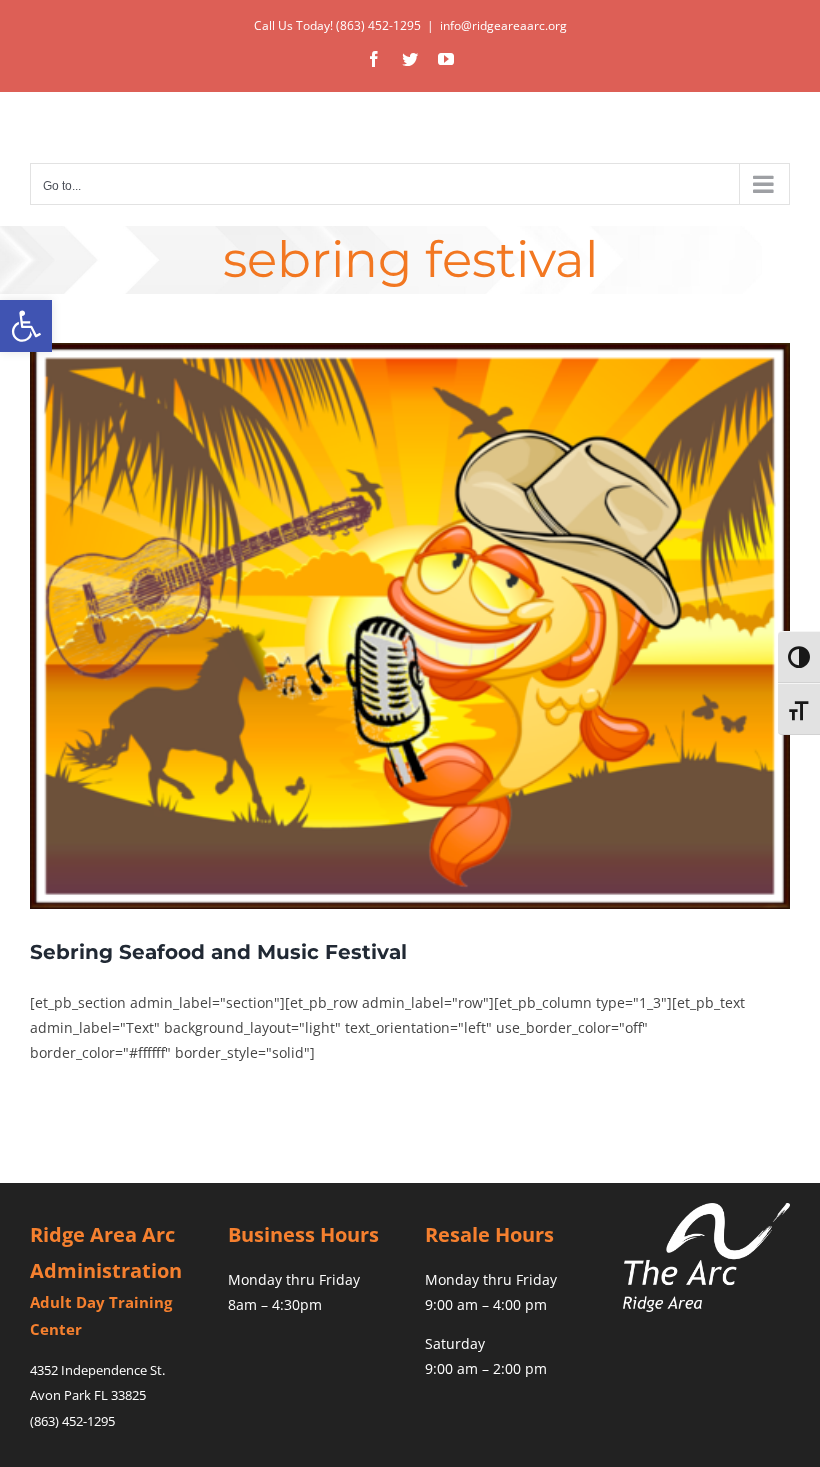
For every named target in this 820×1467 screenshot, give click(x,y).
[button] (26, 326)
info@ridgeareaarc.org (503, 25)
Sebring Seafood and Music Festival (218, 952)
